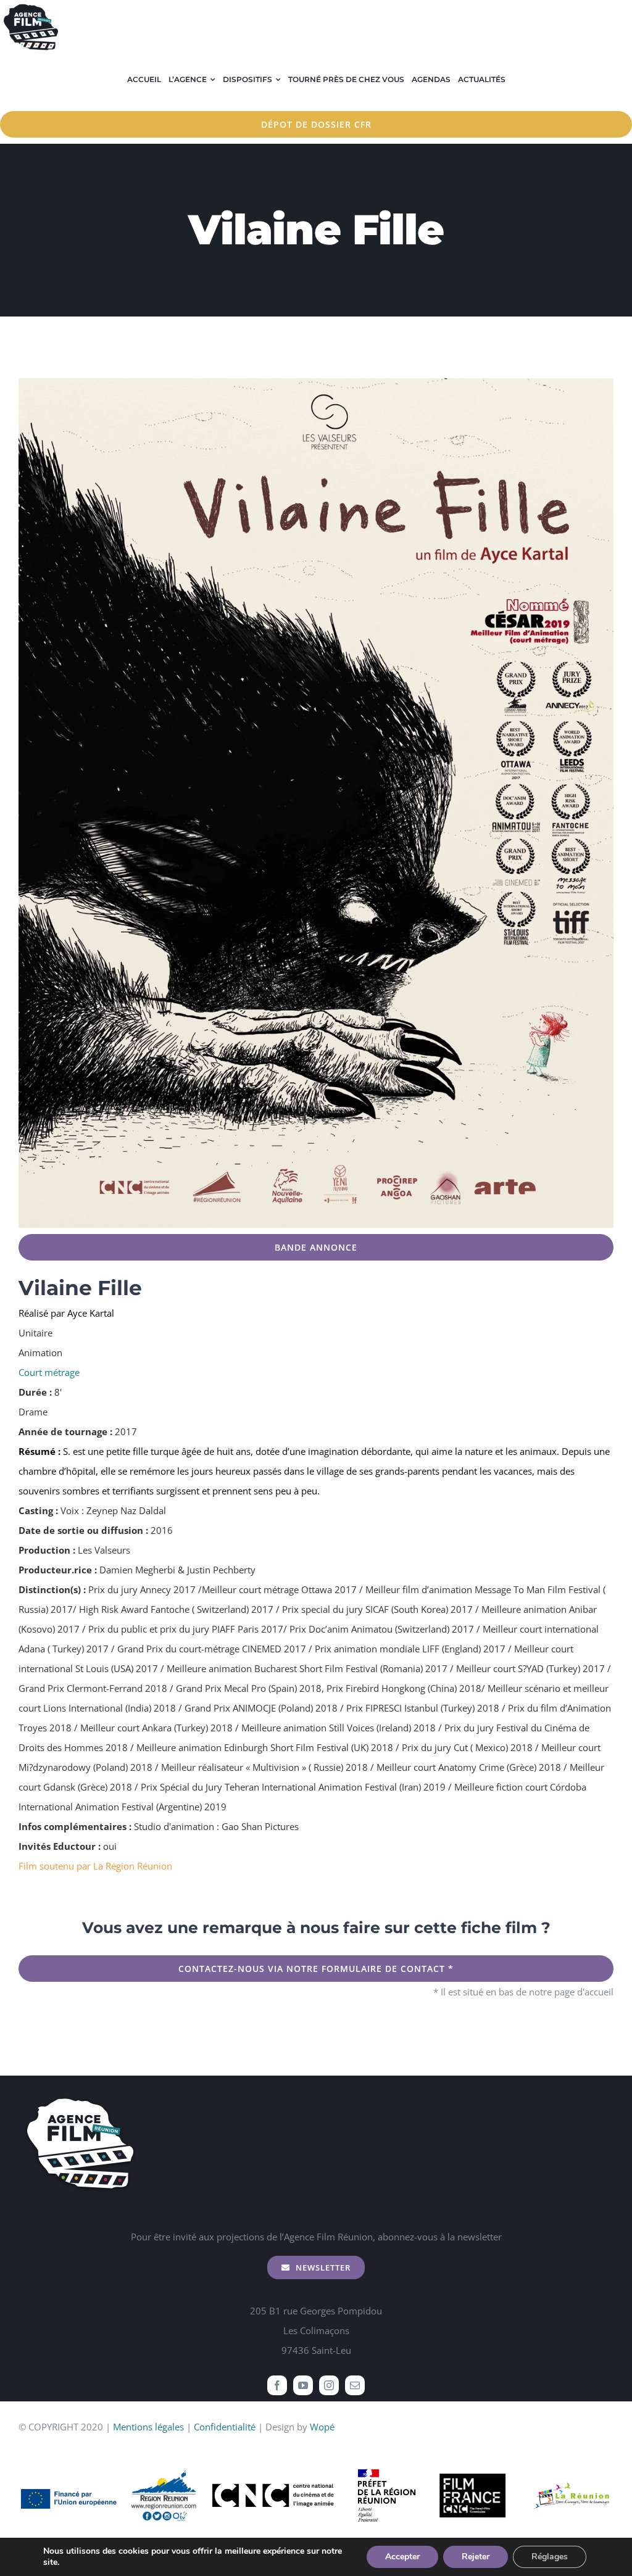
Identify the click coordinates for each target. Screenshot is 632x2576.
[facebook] (277, 2385)
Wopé (322, 2427)
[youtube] (303, 2385)
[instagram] (329, 2385)
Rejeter (476, 2557)
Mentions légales (148, 2427)
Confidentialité (225, 2427)
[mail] (355, 2385)
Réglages (550, 2557)
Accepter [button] (402, 2557)
